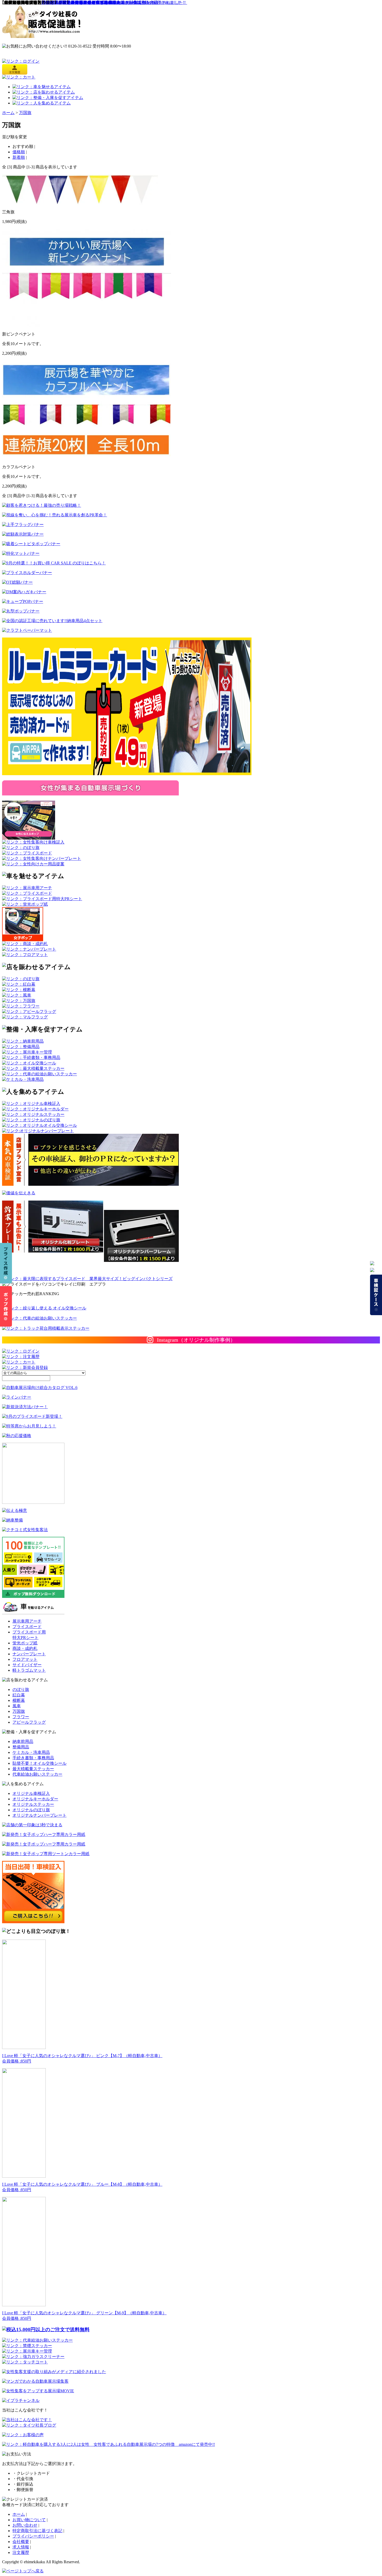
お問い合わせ (25, 2525)
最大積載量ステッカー (33, 1769)
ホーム (8, 113)
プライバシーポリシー (33, 2536)
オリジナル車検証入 (31, 1793)
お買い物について (29, 2520)
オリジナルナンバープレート (39, 1815)
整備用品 (21, 1747)
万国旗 (25, 113)
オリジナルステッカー (33, 1804)
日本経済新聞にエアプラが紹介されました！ (83, 2)
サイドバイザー (27, 1665)
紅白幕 (19, 1695)
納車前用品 (23, 1741)
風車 (17, 1706)
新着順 (19, 157)
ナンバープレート (29, 1654)
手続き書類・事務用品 (33, 1758)
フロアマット (25, 1659)
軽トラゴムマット (29, 1670)
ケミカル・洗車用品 (31, 1752)
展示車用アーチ (27, 1621)
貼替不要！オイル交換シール (39, 1763)
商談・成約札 (25, 1648)
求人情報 (21, 2547)
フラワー (21, 1717)
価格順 (19, 152)
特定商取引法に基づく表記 (37, 2531)
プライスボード (27, 1627)
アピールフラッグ (29, 1722)
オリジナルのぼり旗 (31, 1810)
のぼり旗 (21, 1689)
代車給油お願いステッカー (37, 1774)
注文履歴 (21, 2552)
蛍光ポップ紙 (25, 1643)
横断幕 (19, 1700)
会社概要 (21, 2542)
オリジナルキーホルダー (35, 1799)
